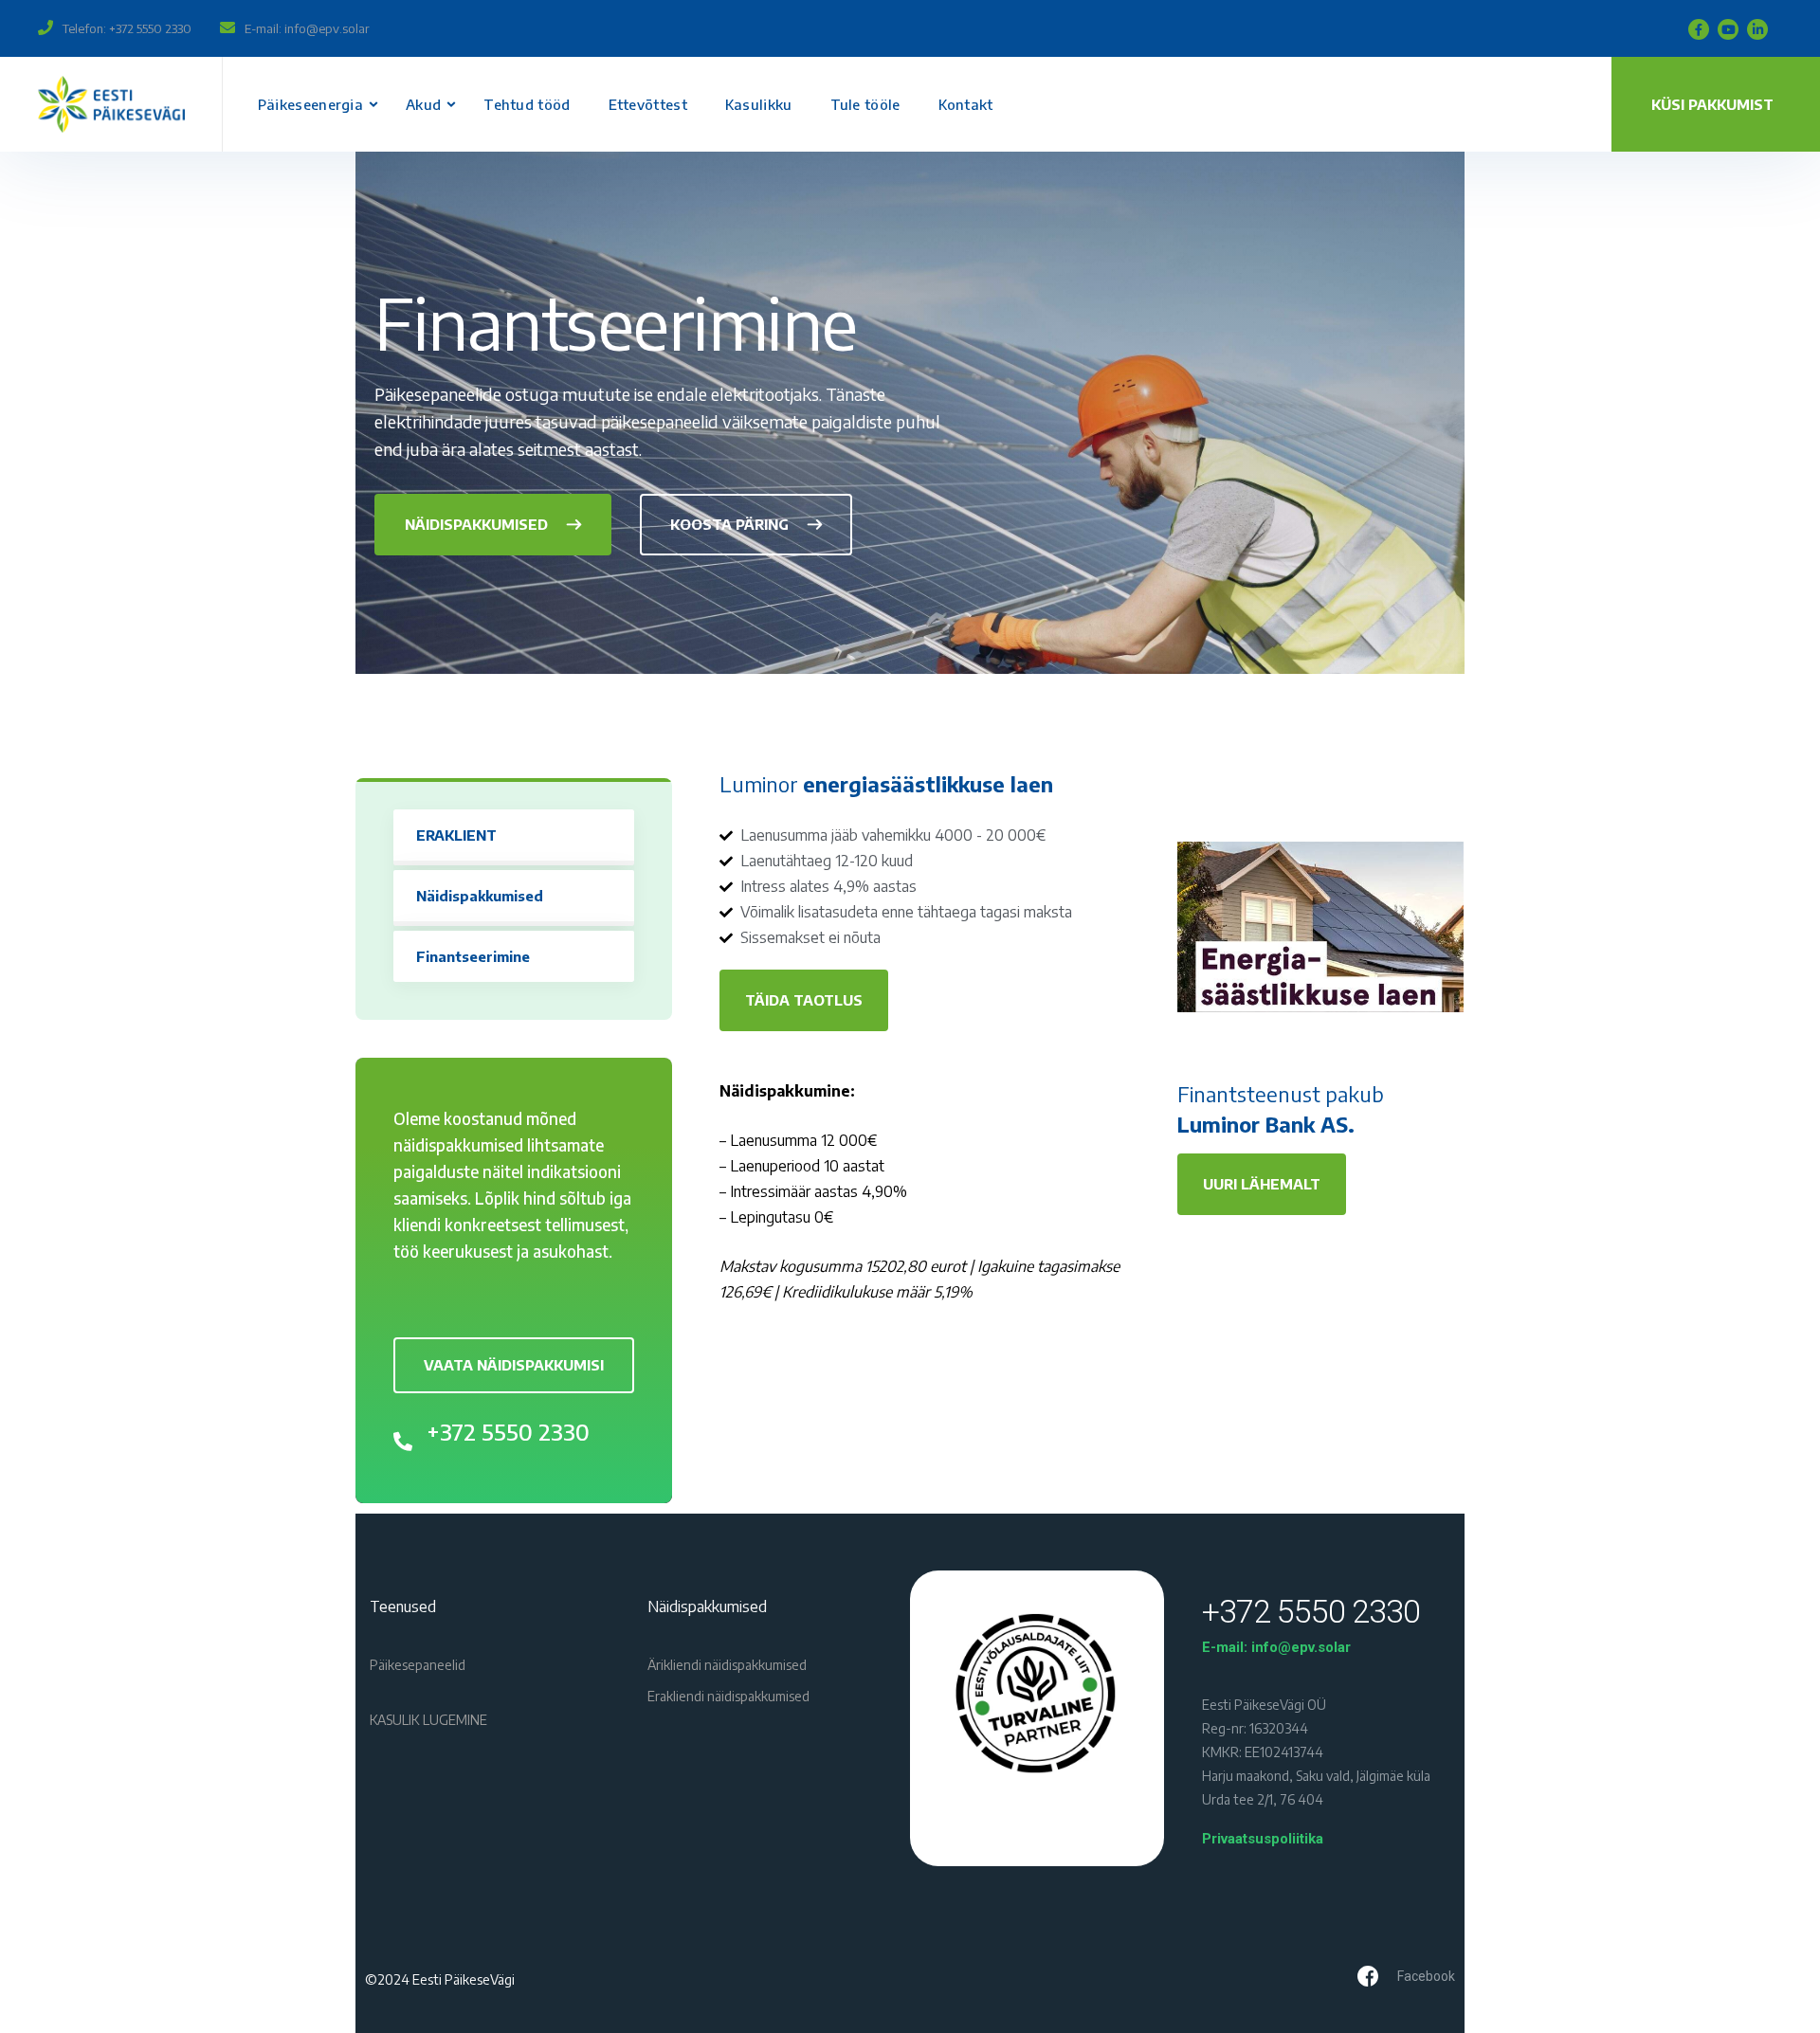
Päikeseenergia (310, 104)
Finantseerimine (473, 956)
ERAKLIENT (456, 835)
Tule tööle (865, 104)
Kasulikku (759, 104)
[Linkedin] (1757, 29)
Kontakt (966, 104)
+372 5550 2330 (150, 28)
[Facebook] (1699, 29)
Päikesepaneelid (418, 1665)
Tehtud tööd (527, 104)
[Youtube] (1728, 29)
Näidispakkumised (480, 896)
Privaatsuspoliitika (1263, 1839)
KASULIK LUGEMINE (428, 1720)
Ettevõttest (648, 104)
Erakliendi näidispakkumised (728, 1696)
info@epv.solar (327, 28)
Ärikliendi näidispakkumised (727, 1665)
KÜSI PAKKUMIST (1712, 104)
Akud (423, 104)
